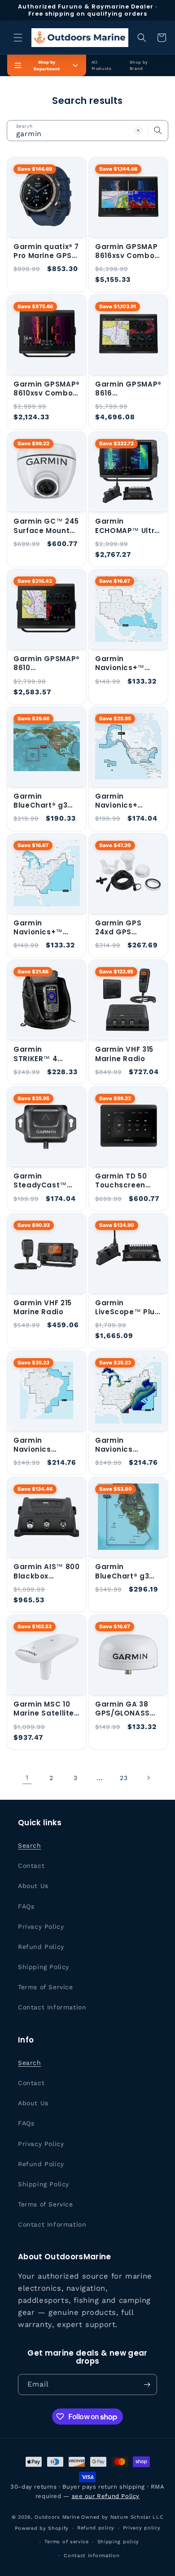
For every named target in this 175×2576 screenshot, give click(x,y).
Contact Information (52, 2007)
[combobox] (87, 131)
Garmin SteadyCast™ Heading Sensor (44, 1181)
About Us (33, 1886)
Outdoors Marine (57, 2517)
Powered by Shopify (42, 2528)
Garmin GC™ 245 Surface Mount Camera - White (46, 526)
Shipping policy (118, 2542)
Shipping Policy (44, 1967)
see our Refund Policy (106, 2496)
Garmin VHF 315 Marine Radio (124, 1054)
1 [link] (27, 1778)
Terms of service (67, 2542)
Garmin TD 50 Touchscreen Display (121, 1181)
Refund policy (96, 2528)
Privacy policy (142, 2528)
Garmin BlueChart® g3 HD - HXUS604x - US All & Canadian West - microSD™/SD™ (46, 801)
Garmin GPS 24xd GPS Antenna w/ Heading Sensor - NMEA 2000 (126, 928)
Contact (31, 1866)
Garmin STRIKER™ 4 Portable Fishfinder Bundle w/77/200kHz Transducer (47, 1054)
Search (30, 1845)
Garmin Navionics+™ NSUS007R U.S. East (40, 928)
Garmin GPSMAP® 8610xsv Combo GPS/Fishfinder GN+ (47, 389)
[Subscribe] (147, 2385)
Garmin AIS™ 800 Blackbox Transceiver (46, 1572)
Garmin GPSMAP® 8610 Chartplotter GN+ (47, 664)
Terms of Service (46, 1987)
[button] (18, 38)
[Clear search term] (138, 130)
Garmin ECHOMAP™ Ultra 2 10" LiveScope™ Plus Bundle (127, 526)
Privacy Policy (41, 1927)
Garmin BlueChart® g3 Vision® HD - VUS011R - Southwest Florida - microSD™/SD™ (125, 1572)
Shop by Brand (139, 65)
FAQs (26, 1906)
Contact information (92, 2556)
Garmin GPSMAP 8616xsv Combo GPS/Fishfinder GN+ (126, 252)
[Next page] (148, 1778)
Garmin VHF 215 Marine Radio (43, 1307)
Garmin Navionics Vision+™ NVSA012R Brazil (43, 1445)
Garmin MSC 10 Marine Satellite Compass (44, 1709)
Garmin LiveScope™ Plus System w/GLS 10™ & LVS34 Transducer (127, 1308)
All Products (102, 65)
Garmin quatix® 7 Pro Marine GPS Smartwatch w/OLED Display (46, 252)
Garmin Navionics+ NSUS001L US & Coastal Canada (127, 801)
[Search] (158, 130)
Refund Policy (41, 1947)
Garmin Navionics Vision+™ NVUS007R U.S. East (122, 1445)
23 (124, 1778)
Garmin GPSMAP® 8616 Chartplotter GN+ (128, 389)
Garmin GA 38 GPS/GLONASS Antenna (122, 1709)
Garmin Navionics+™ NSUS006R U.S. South (122, 664)
